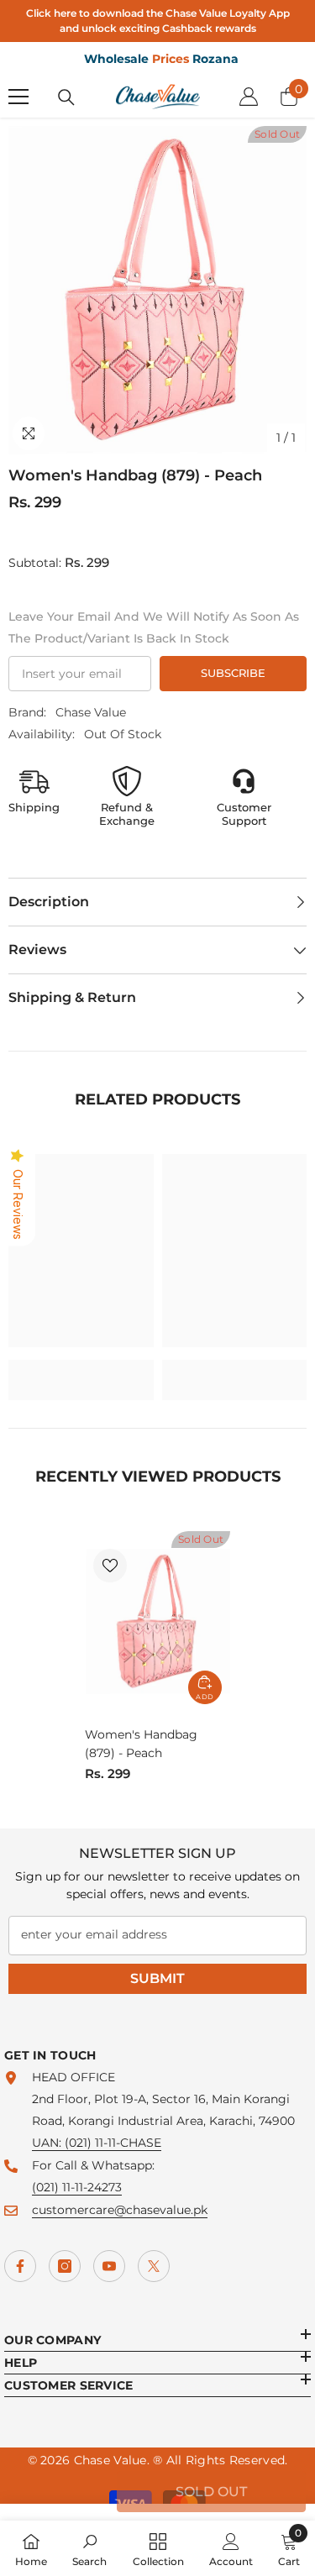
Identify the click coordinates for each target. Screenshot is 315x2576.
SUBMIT (157, 1978)
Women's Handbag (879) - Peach (141, 1744)
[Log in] (249, 97)
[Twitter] (154, 2266)
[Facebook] (20, 2266)
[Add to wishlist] (110, 1566)
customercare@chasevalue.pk (120, 2210)
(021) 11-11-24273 (77, 2187)
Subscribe (233, 673)
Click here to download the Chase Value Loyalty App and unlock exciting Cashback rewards (158, 21)
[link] (81, 1369)
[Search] (66, 97)
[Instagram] (65, 2266)
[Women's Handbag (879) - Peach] (157, 1622)
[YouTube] (109, 2266)
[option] (157, 290)
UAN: (48, 2143)
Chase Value (91, 712)
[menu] (18, 97)
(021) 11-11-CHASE (113, 2143)
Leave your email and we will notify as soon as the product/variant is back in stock (154, 627)
